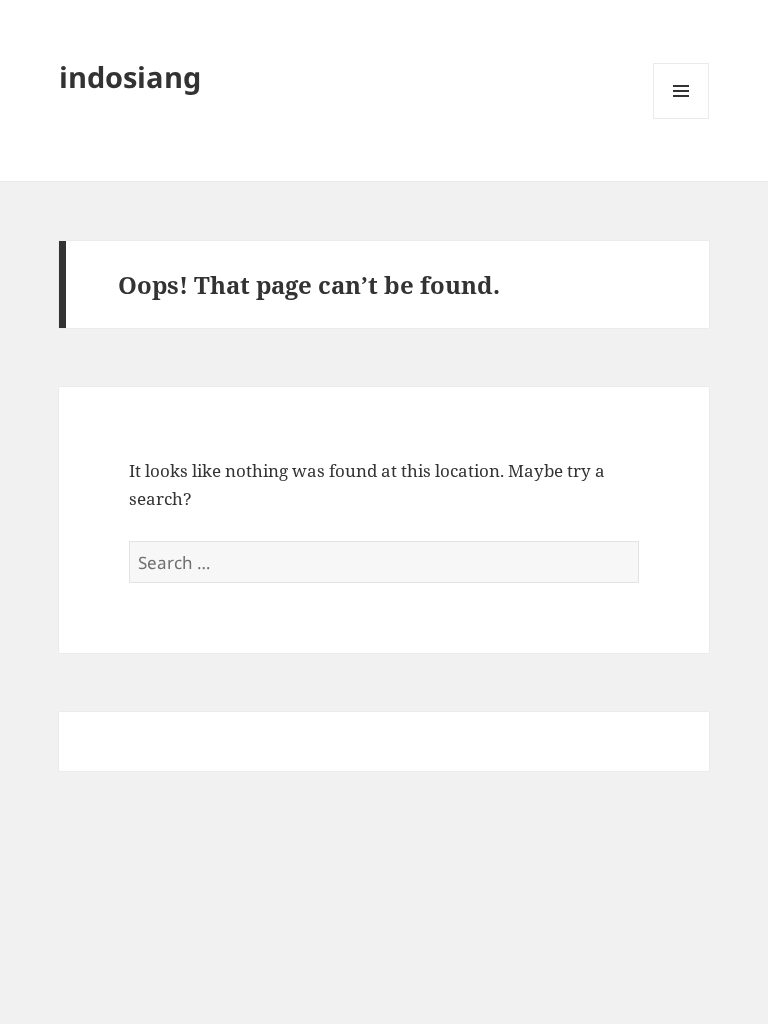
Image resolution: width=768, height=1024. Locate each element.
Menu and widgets (681, 118)
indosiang (130, 76)
